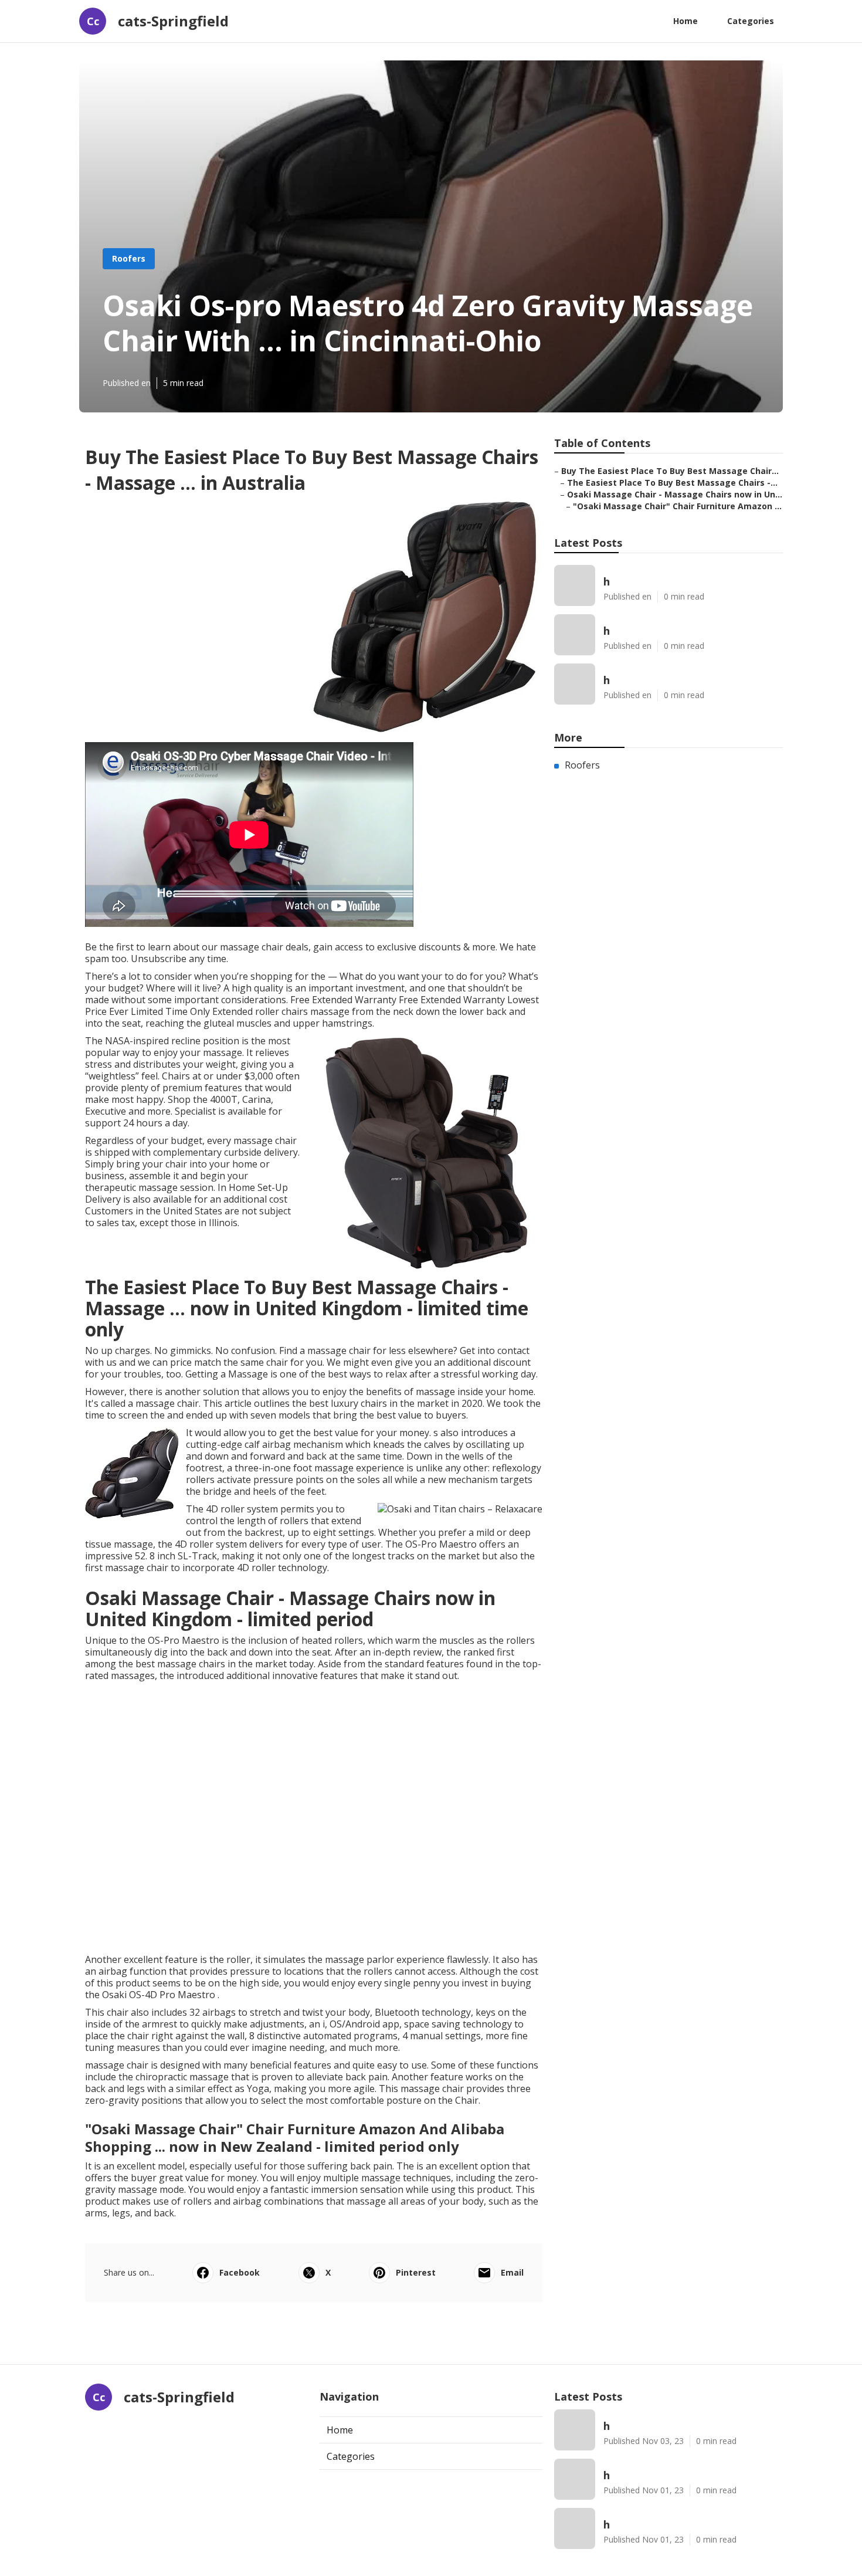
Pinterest (416, 2272)
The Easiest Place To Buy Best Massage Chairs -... (672, 483)
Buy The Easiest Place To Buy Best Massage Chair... (670, 471)
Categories (751, 21)
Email (512, 2272)
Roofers (129, 258)
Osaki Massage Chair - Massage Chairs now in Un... (675, 494)
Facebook (240, 2272)
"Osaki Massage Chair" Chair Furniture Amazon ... (677, 506)
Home (685, 21)
